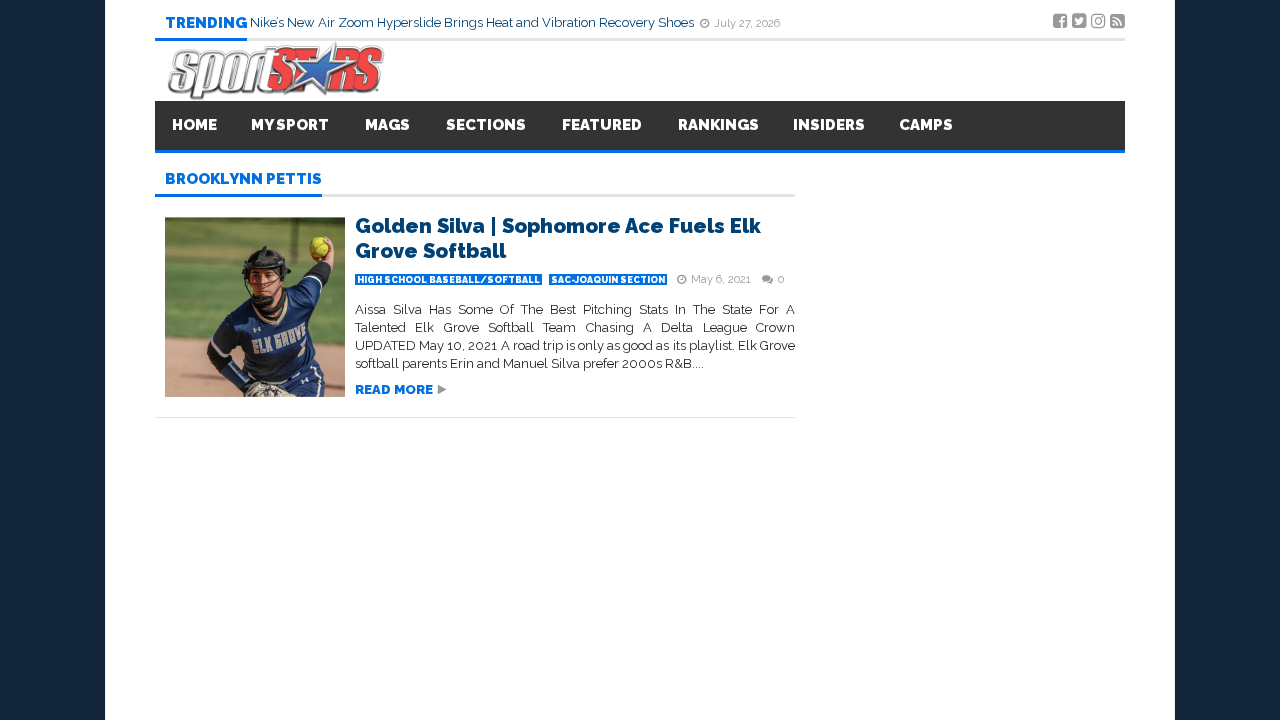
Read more (394, 389)
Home (194, 125)
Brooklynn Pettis (243, 180)
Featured (602, 125)
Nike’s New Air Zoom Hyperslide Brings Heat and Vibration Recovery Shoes (473, 22)
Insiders (829, 125)
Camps (926, 125)
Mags (387, 125)
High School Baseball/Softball (448, 280)
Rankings (718, 125)
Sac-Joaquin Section (608, 280)
